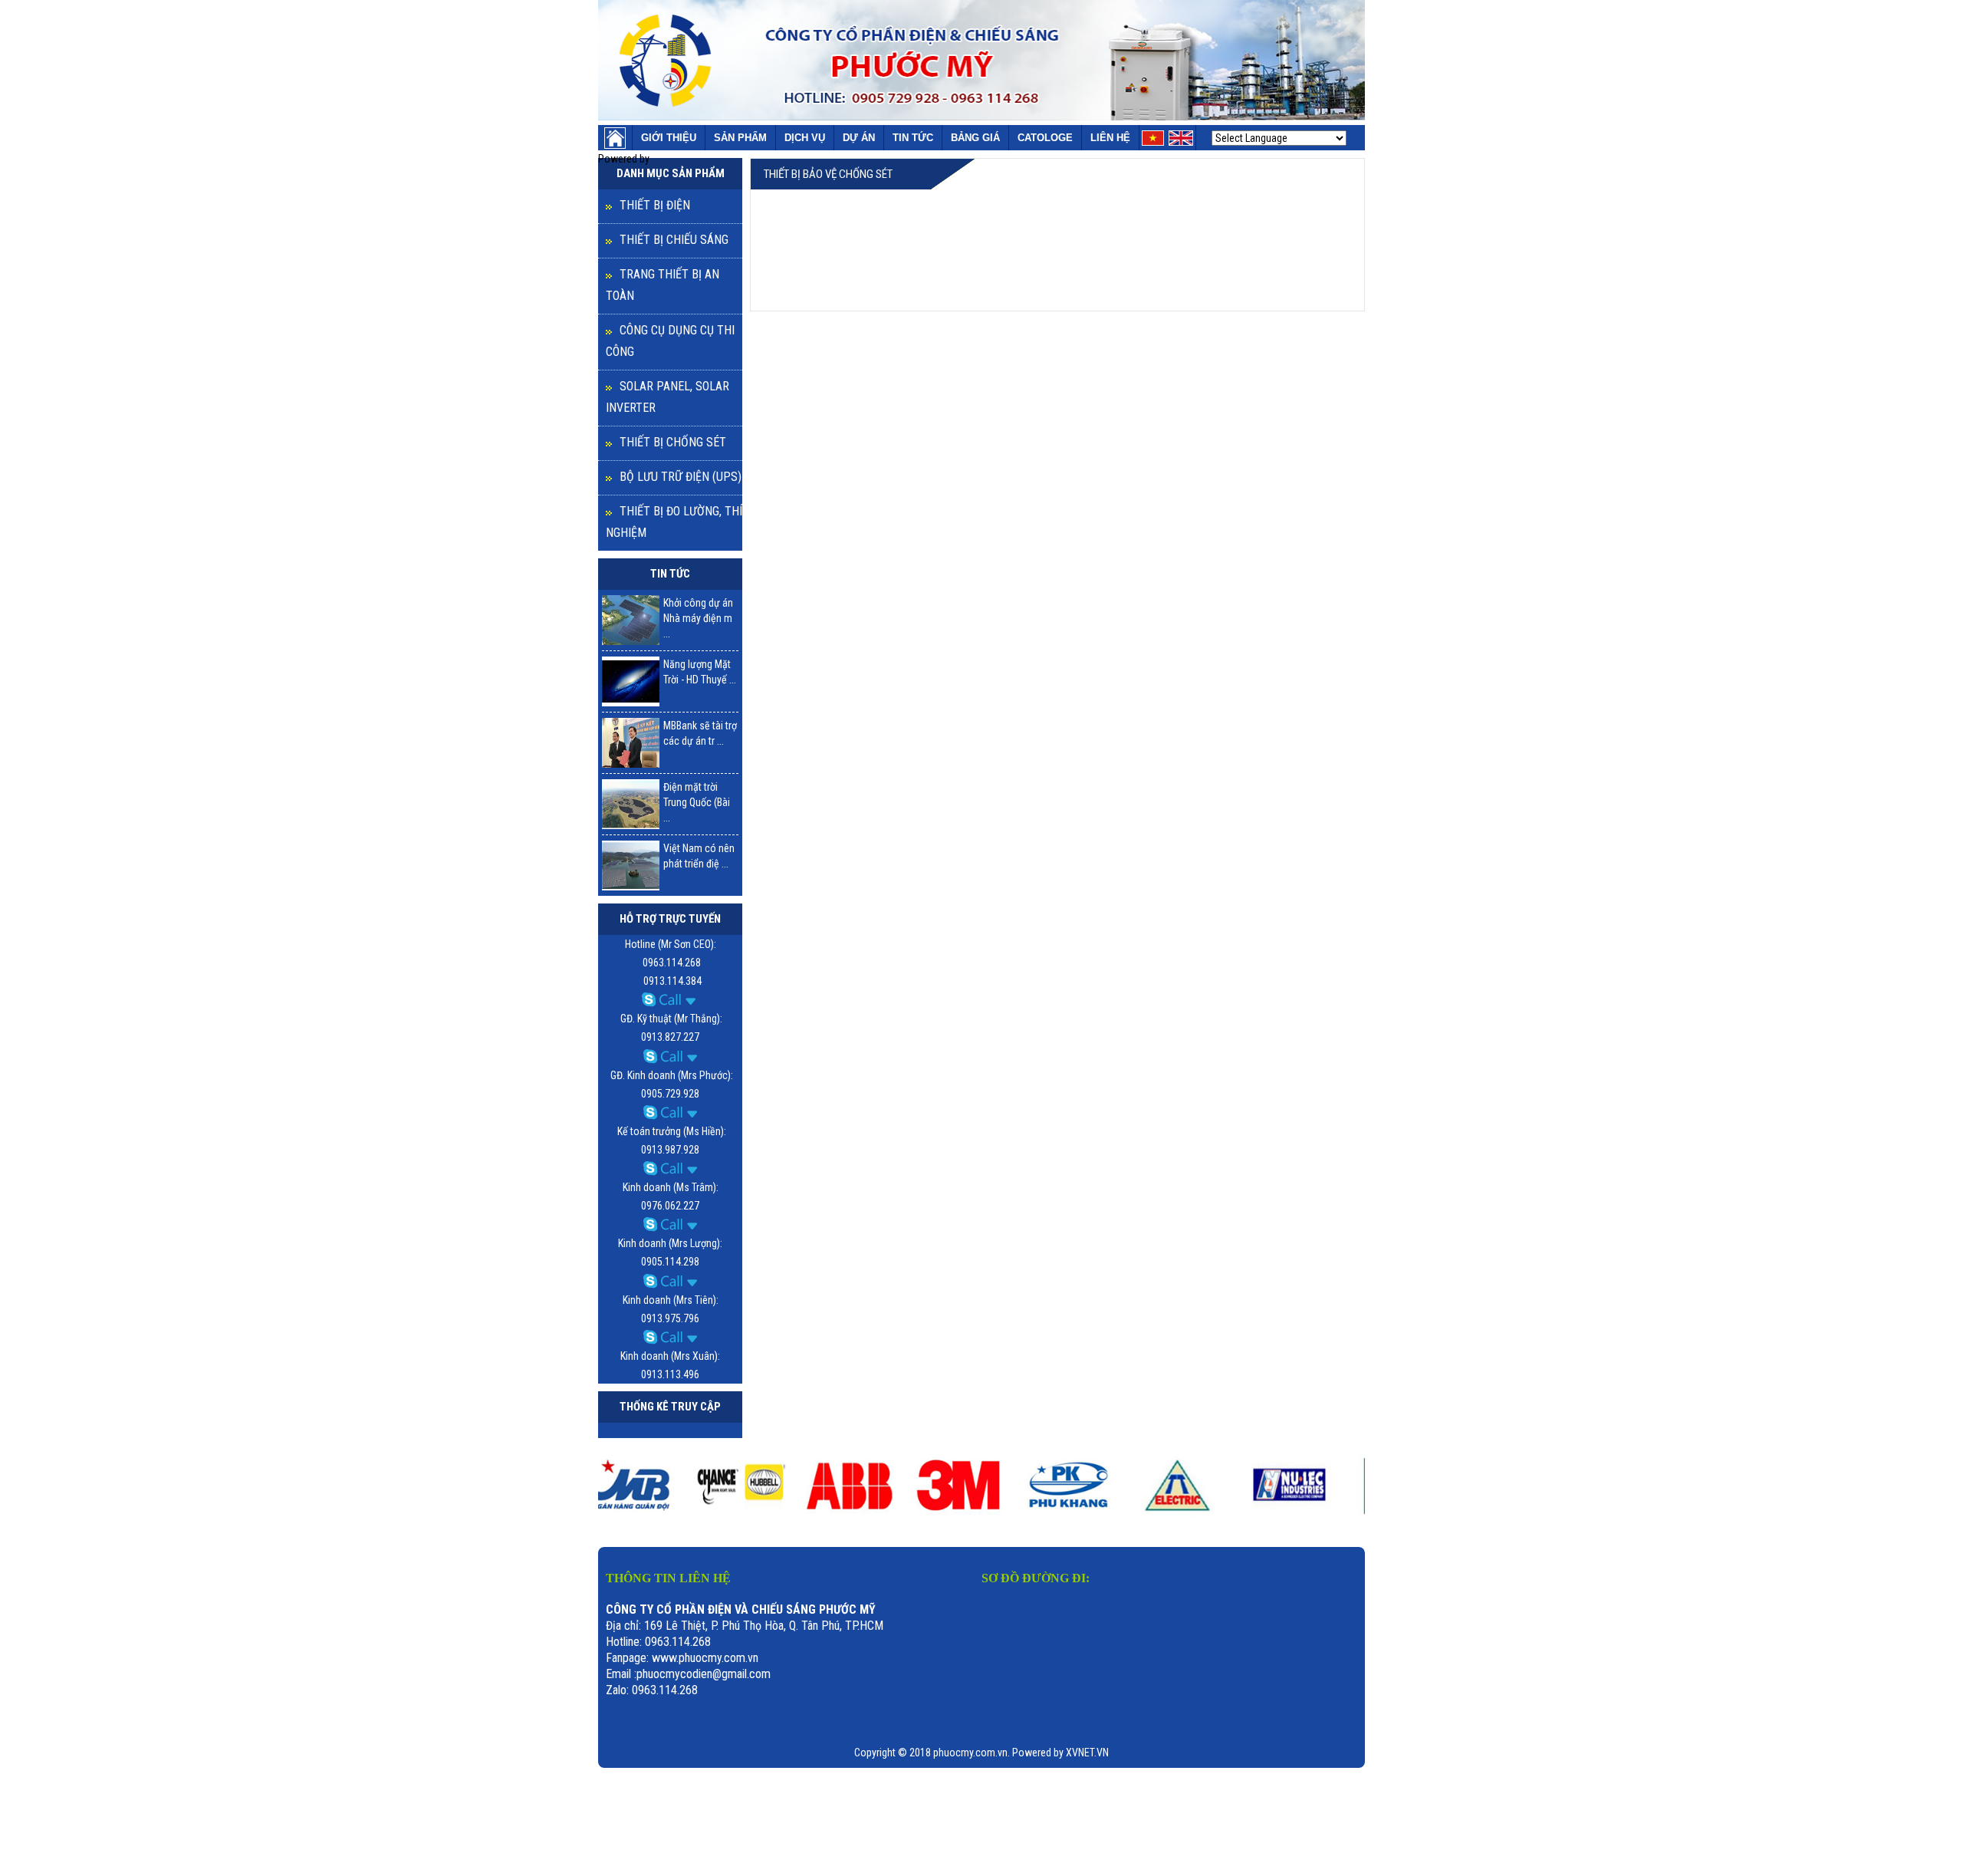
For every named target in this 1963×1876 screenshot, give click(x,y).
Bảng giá (975, 138)
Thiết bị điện (655, 205)
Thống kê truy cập (670, 1407)
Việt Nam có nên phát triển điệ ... (699, 856)
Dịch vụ (805, 138)
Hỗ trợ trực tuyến (670, 919)
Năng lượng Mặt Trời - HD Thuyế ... (700, 672)
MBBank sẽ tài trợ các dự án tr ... (700, 733)
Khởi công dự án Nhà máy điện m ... (698, 618)
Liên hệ (1110, 138)
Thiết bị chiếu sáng (674, 240)
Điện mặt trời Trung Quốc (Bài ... (697, 802)
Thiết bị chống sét (673, 442)
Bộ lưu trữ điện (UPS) (681, 477)
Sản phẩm (740, 138)
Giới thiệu (669, 138)
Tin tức (913, 138)
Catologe (1045, 138)
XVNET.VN (1087, 1753)
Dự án (859, 138)
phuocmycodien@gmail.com (704, 1674)
